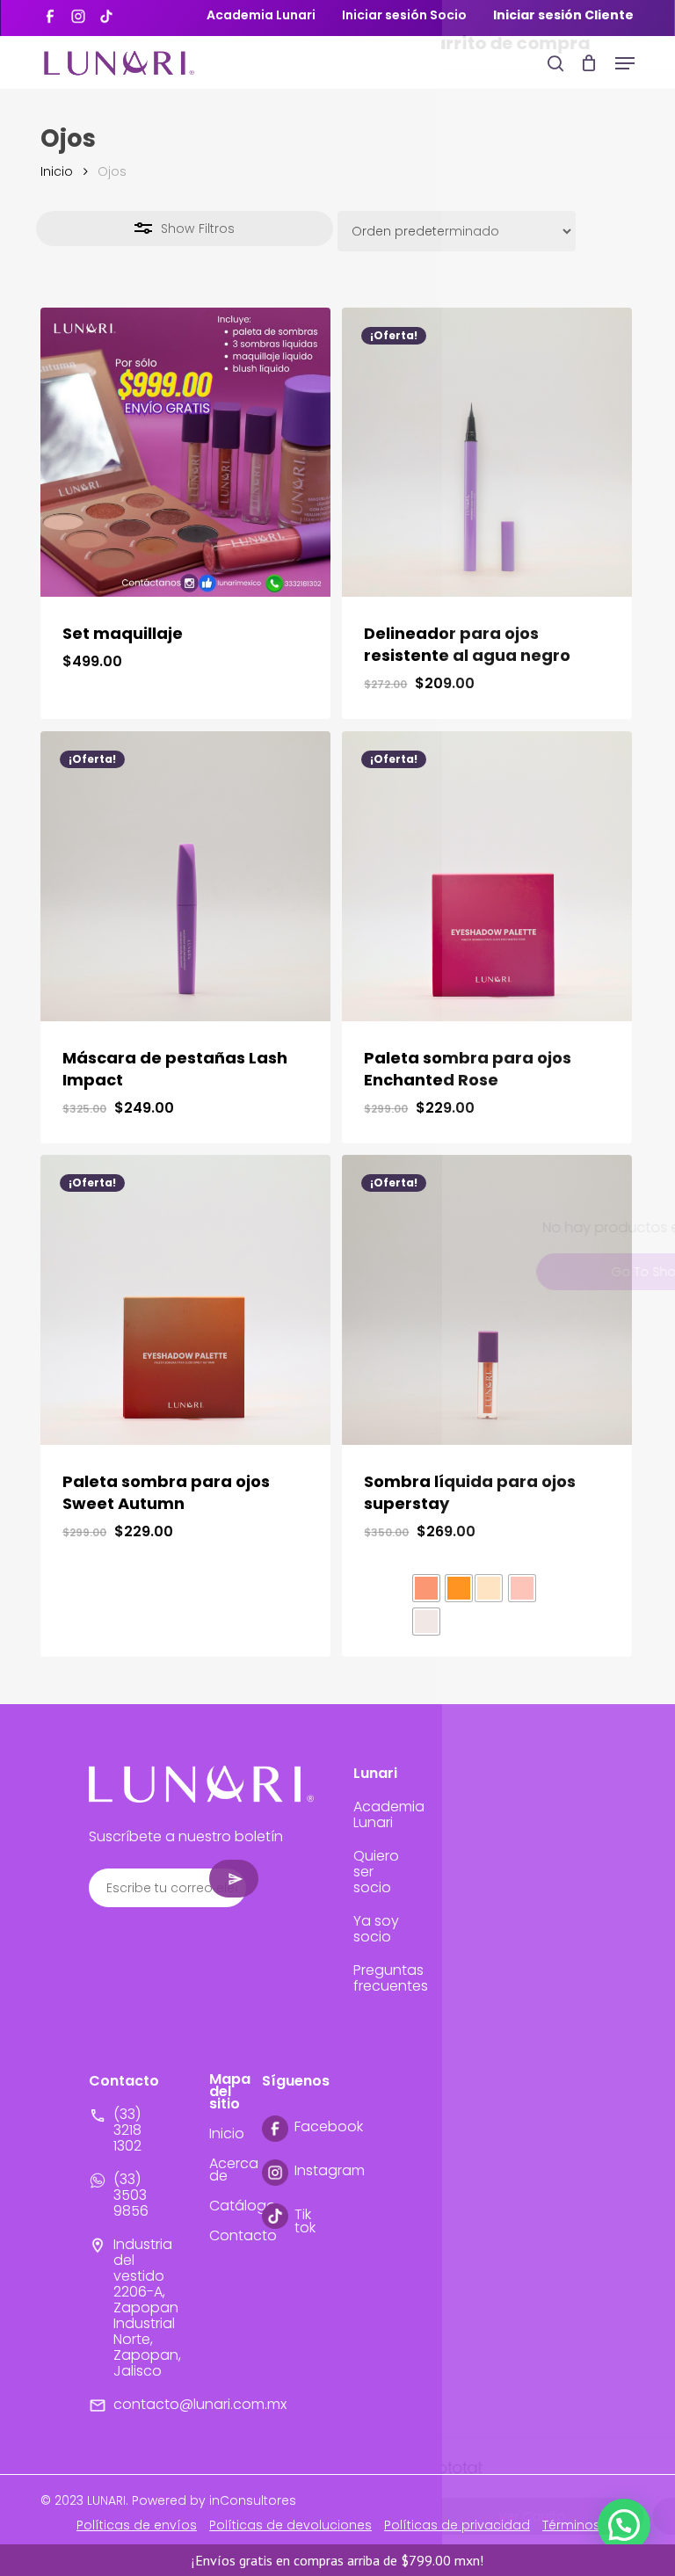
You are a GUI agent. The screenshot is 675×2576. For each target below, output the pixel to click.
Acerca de (234, 2170)
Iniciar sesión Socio (404, 15)
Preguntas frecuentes (391, 1978)
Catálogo (243, 2206)
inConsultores (253, 2500)
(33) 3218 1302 (127, 2130)
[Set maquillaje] (185, 453)
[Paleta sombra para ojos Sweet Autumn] (185, 1300)
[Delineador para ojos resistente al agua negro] (487, 453)
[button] (625, 63)
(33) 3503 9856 (131, 2195)
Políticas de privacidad (457, 2525)
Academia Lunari (261, 15)
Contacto (243, 2235)
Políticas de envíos (137, 2525)
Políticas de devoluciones (290, 2525)
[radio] (426, 1588)
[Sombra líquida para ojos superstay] (487, 1300)
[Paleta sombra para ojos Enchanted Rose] (487, 876)
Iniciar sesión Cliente (563, 15)
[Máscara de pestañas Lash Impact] (185, 876)
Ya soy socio (376, 1929)
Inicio (57, 171)
